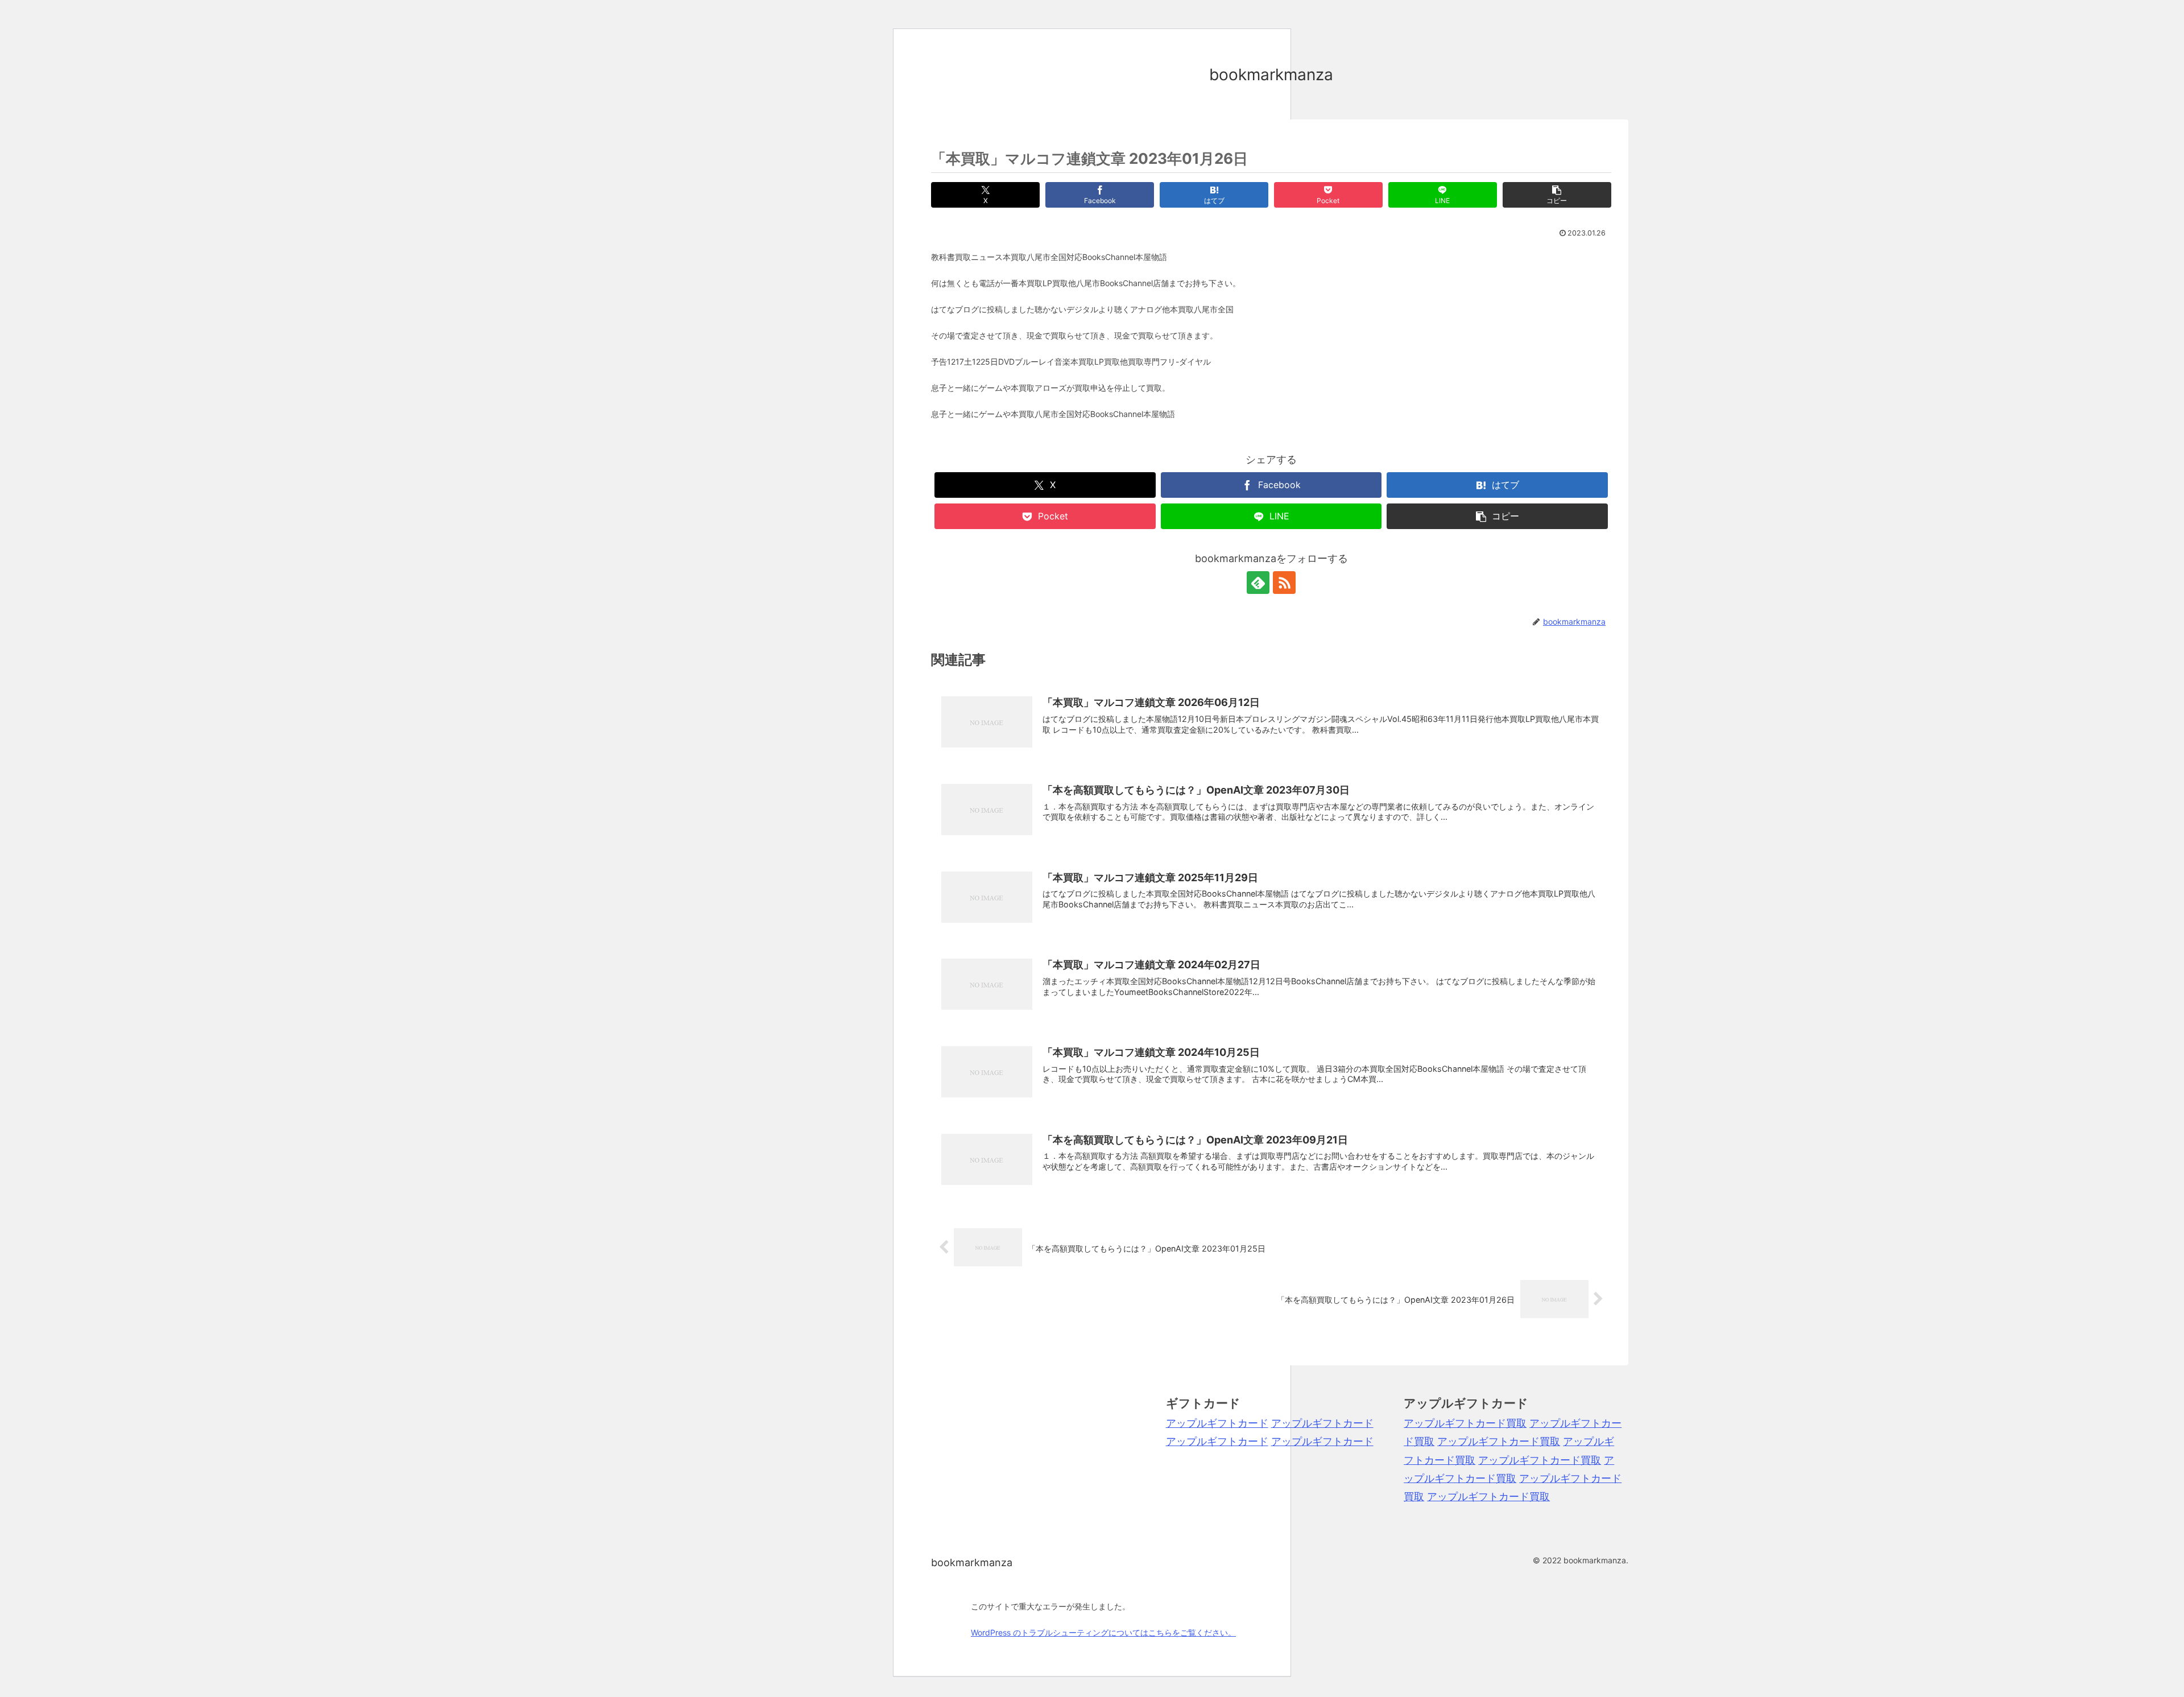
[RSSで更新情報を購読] (1284, 583)
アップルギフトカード (1217, 1423)
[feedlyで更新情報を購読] (1258, 583)
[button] (1557, 195)
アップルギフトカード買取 (1465, 1423)
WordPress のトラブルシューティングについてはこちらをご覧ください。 (1103, 1632)
